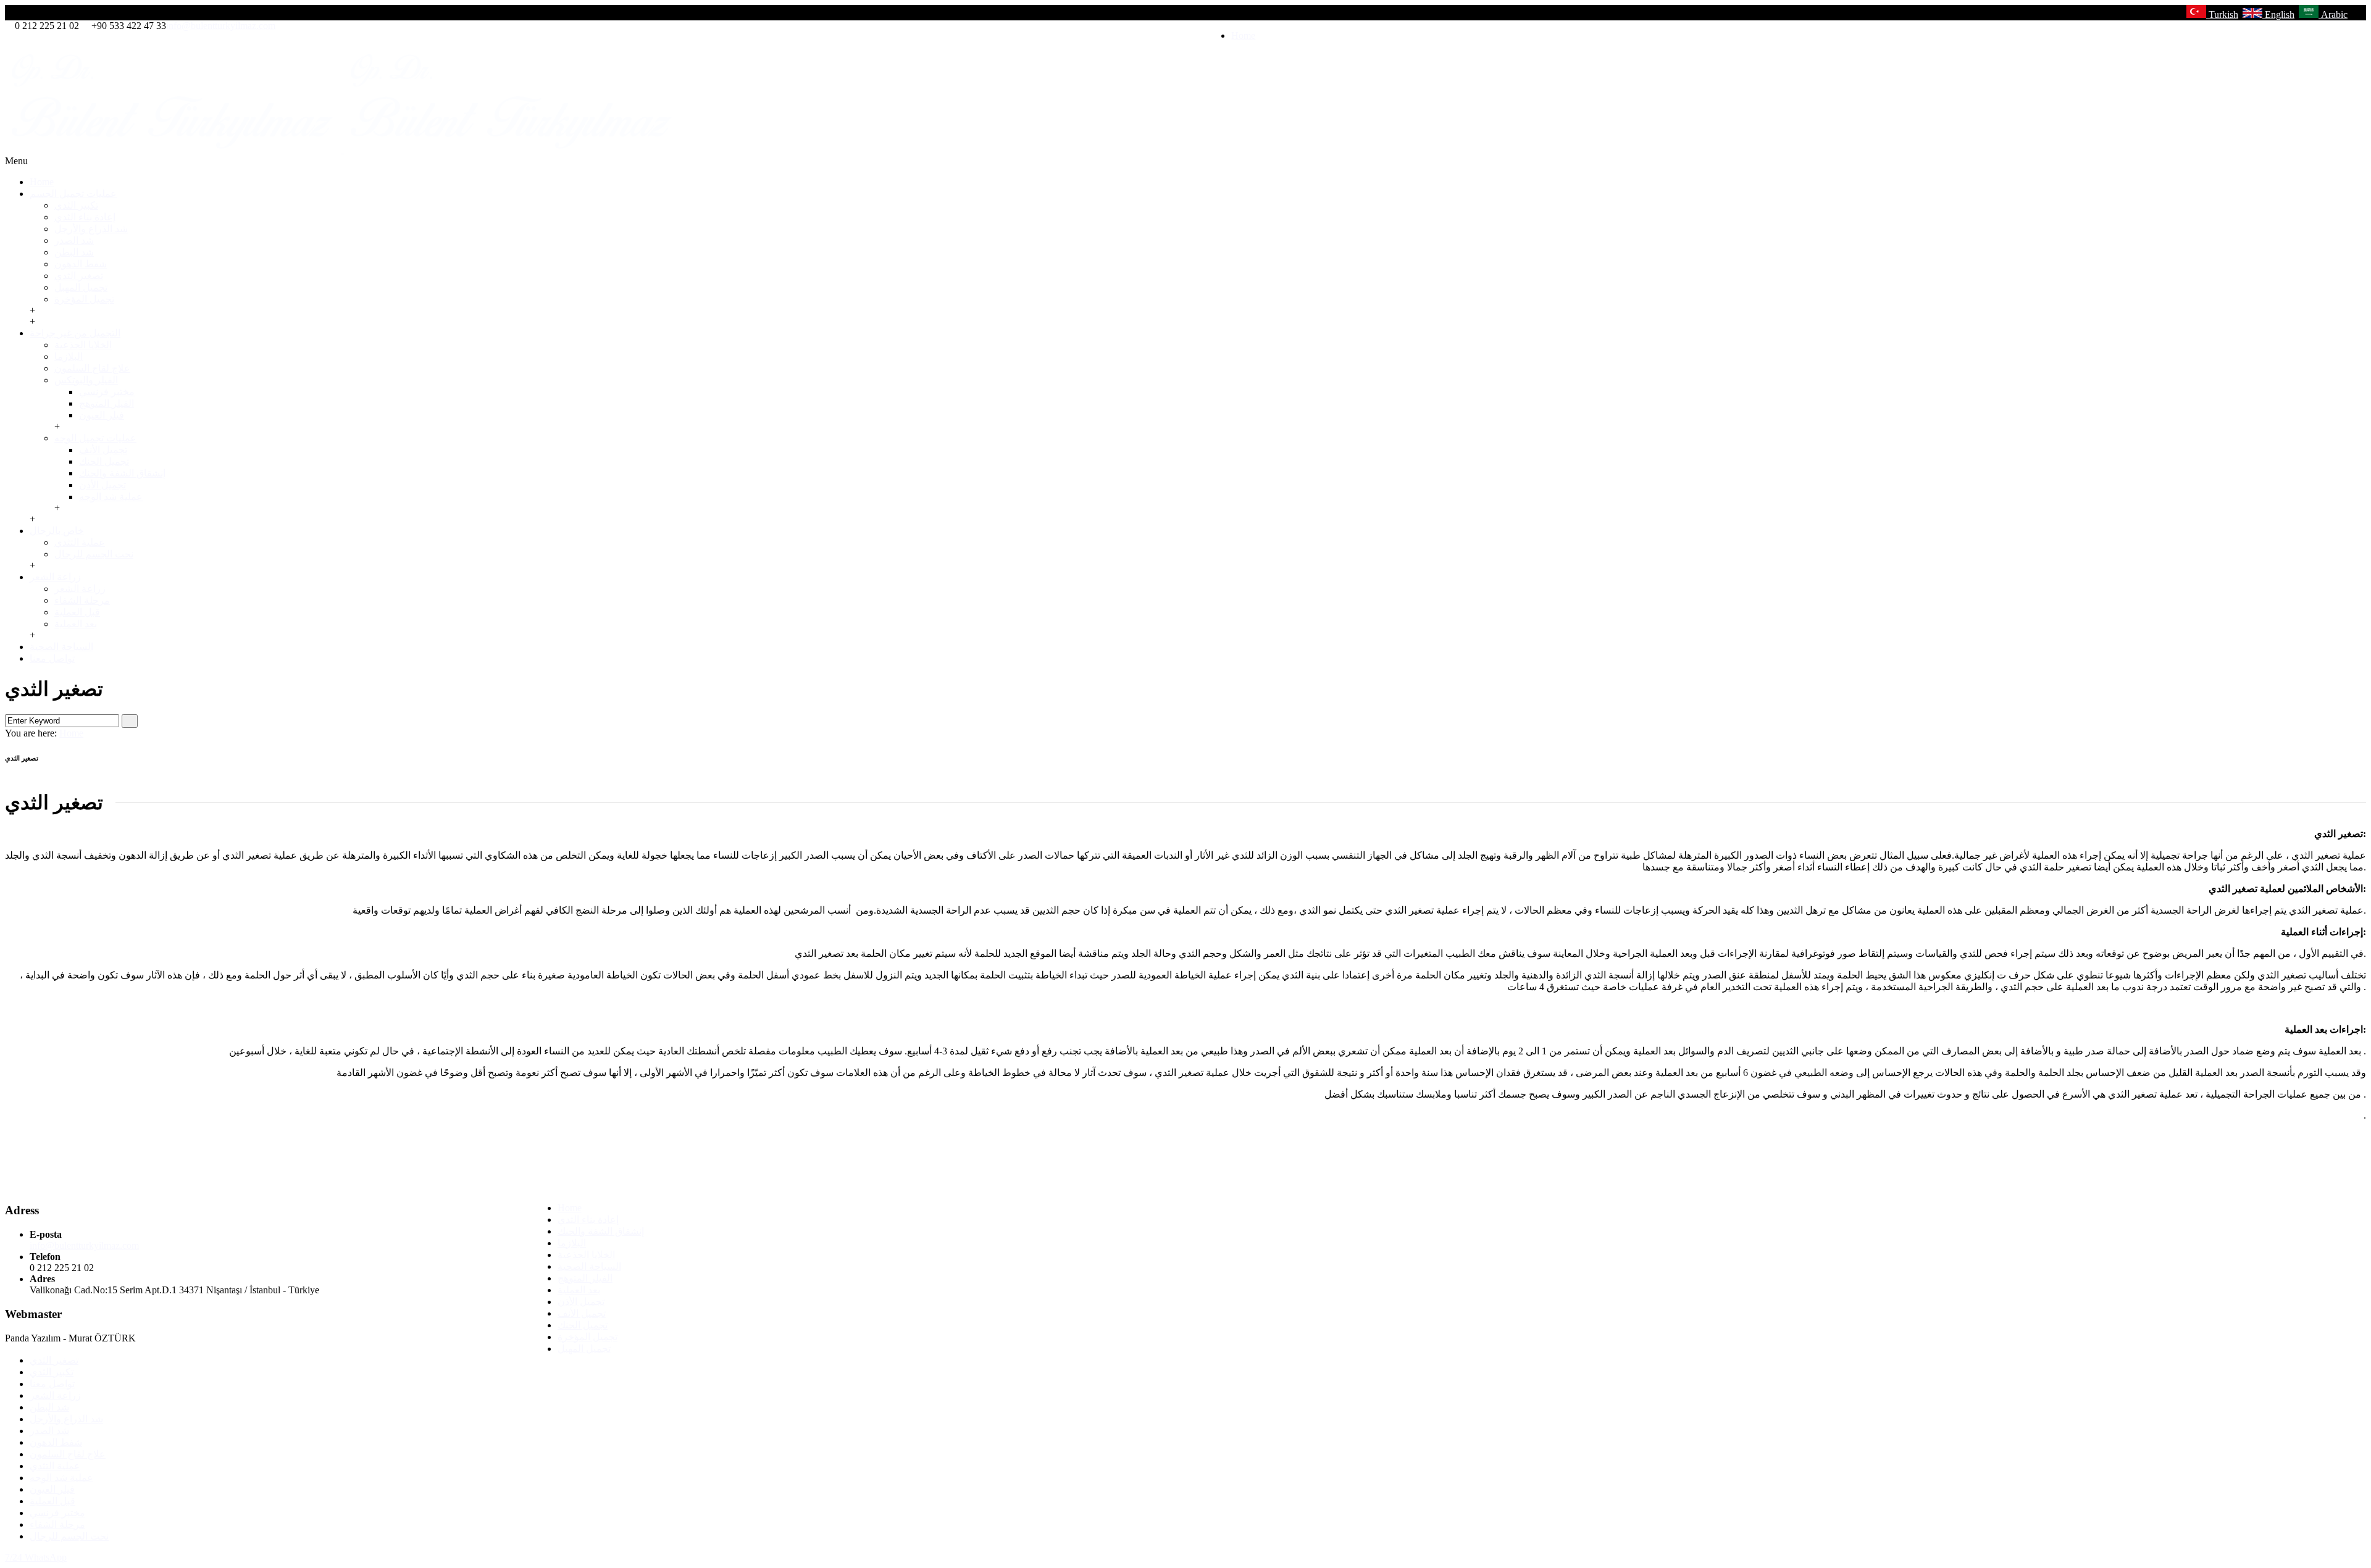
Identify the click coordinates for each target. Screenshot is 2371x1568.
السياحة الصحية (61, 647)
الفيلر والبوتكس (86, 380)
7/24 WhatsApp (36, 1557)
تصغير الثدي (79, 276)
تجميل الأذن (102, 485)
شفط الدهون (81, 264)
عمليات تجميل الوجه (95, 438)
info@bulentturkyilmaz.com (221, 26)
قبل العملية (77, 612)
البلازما (69, 357)
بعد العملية (76, 624)
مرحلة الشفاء (82, 600)
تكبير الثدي (76, 205)
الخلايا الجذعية (83, 345)
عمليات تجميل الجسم (73, 194)
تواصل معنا (52, 658)
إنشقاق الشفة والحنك (122, 473)
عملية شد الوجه (111, 497)
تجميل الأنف (103, 450)
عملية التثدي (80, 542)
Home (1243, 35)
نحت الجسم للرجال (94, 554)
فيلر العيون (102, 415)
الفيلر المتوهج (107, 403)
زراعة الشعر (55, 577)
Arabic (2333, 15)
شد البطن (74, 252)
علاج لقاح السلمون (92, 368)
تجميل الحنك (104, 461)
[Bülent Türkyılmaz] (343, 150)
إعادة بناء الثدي (85, 217)
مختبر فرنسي (107, 392)
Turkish (2222, 15)
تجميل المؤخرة (84, 299)
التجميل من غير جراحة (75, 333)
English (2278, 15)
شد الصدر (74, 240)
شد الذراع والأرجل (91, 229)
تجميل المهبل (81, 287)
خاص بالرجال (57, 531)
